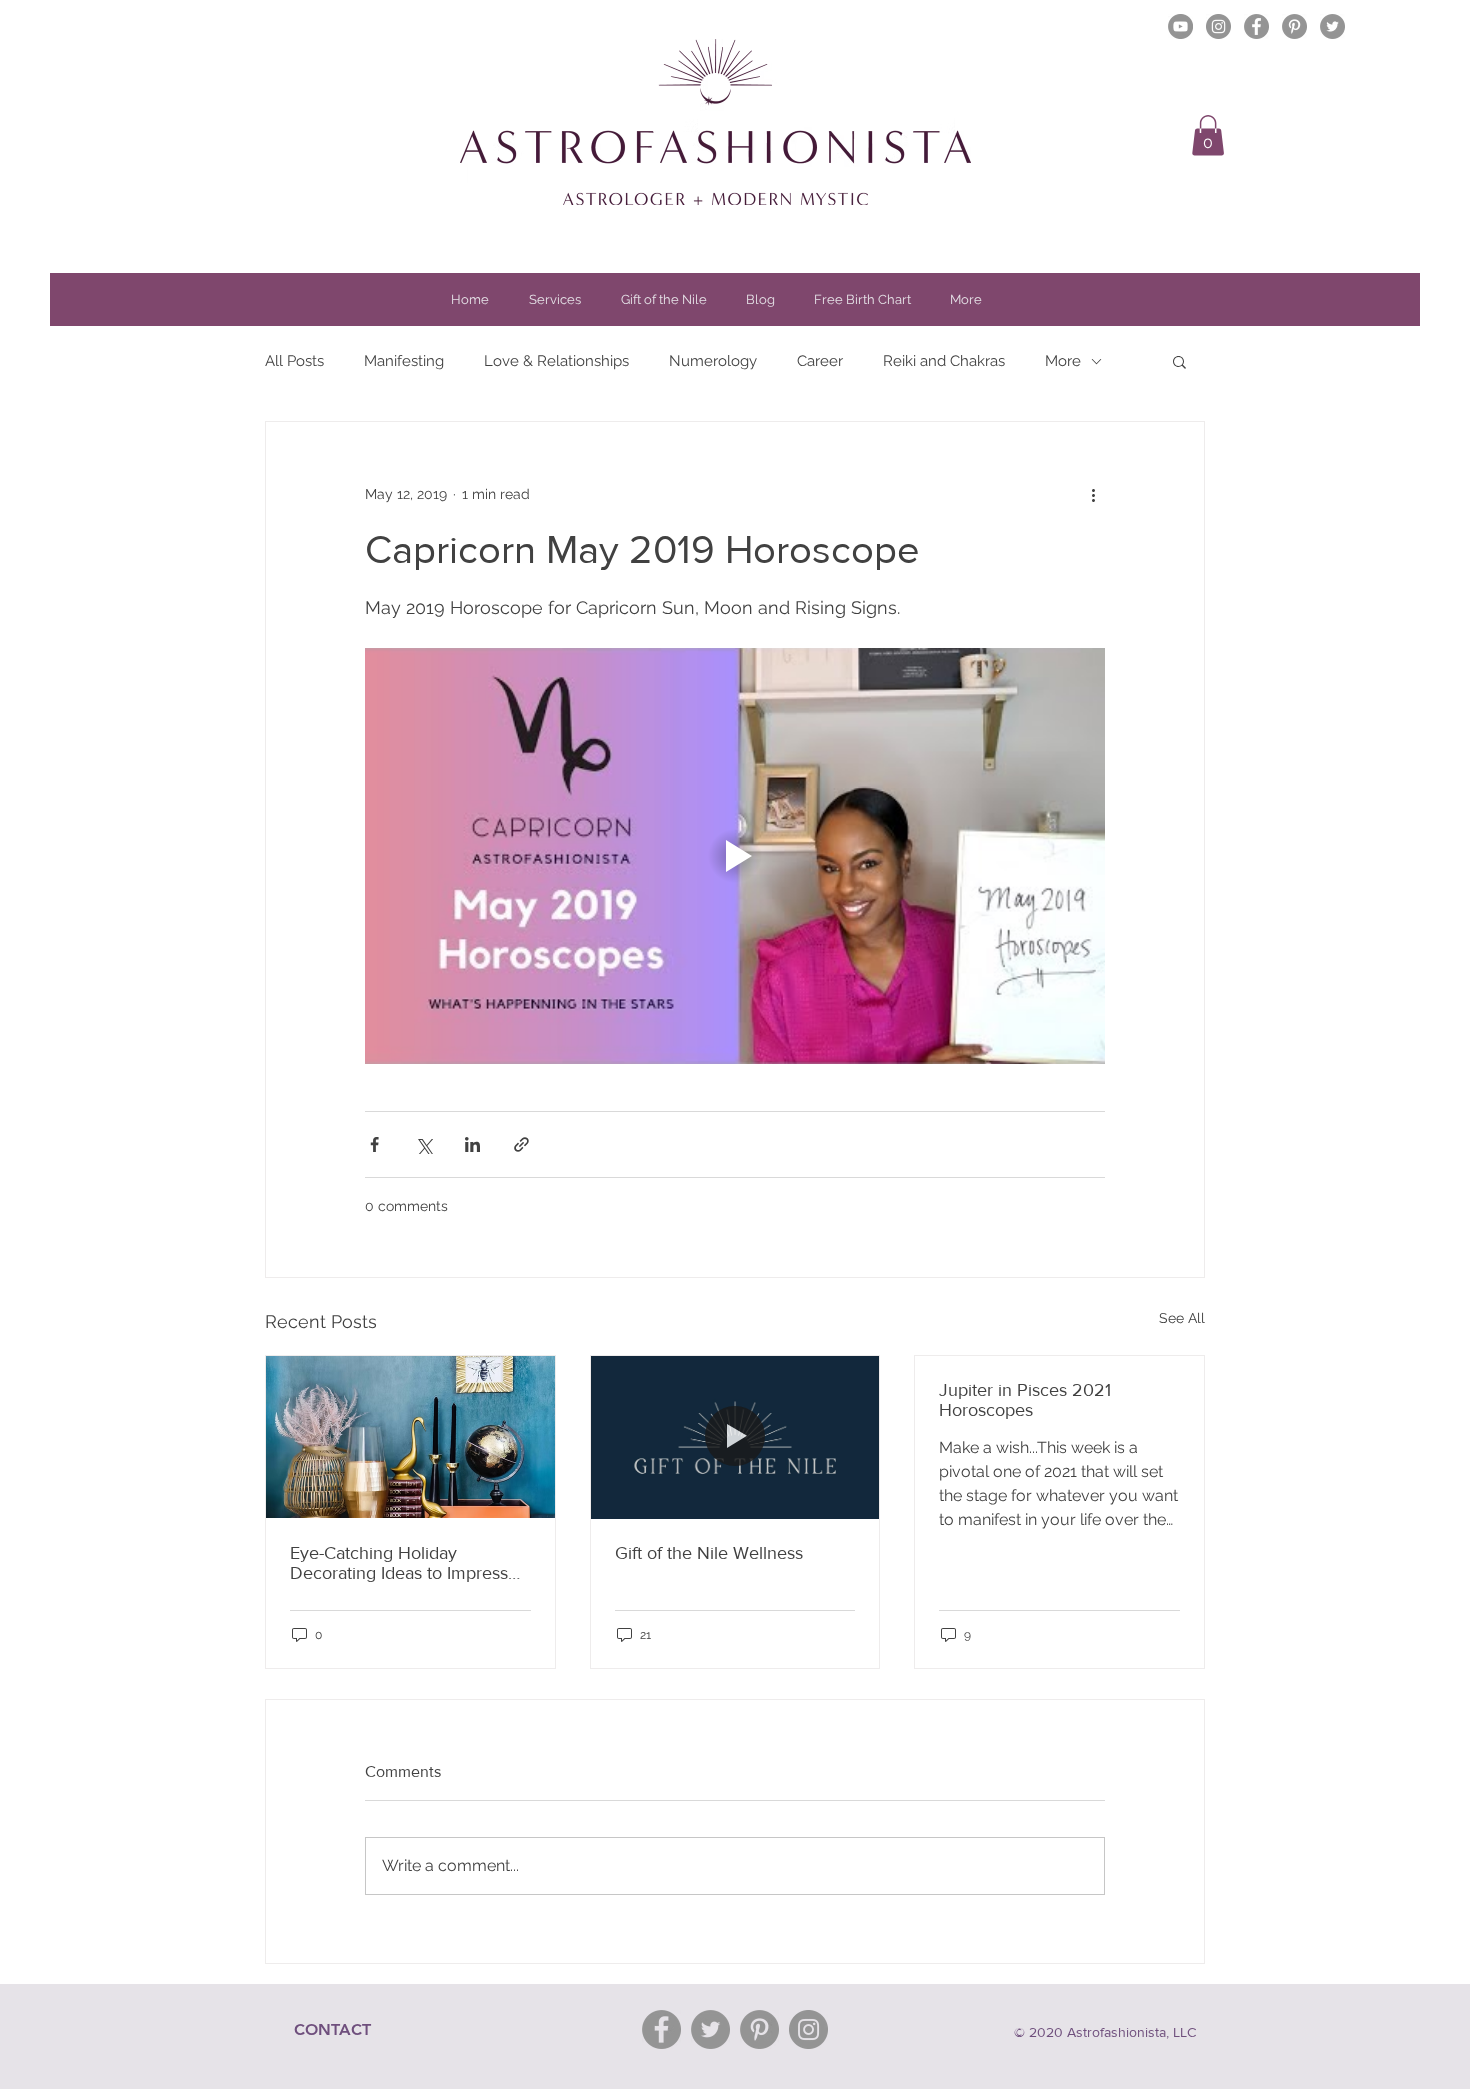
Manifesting (404, 361)
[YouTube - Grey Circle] (1180, 26)
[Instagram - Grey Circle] (1218, 26)
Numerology (713, 361)
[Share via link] (521, 1144)
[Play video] (735, 856)
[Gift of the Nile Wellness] (735, 1437)
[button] (1208, 135)
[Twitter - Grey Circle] (1332, 26)
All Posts (294, 361)
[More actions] (1093, 494)
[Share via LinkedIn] (472, 1144)
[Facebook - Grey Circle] (1256, 26)
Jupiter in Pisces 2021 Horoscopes (1025, 1400)
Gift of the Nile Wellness (709, 1553)
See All (1182, 1318)
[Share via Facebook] (374, 1144)
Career (820, 361)
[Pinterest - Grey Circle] (1294, 26)
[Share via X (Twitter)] (423, 1144)
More (1063, 361)
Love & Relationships (556, 361)
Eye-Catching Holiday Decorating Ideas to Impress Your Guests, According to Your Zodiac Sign (399, 1563)
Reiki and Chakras (944, 361)
